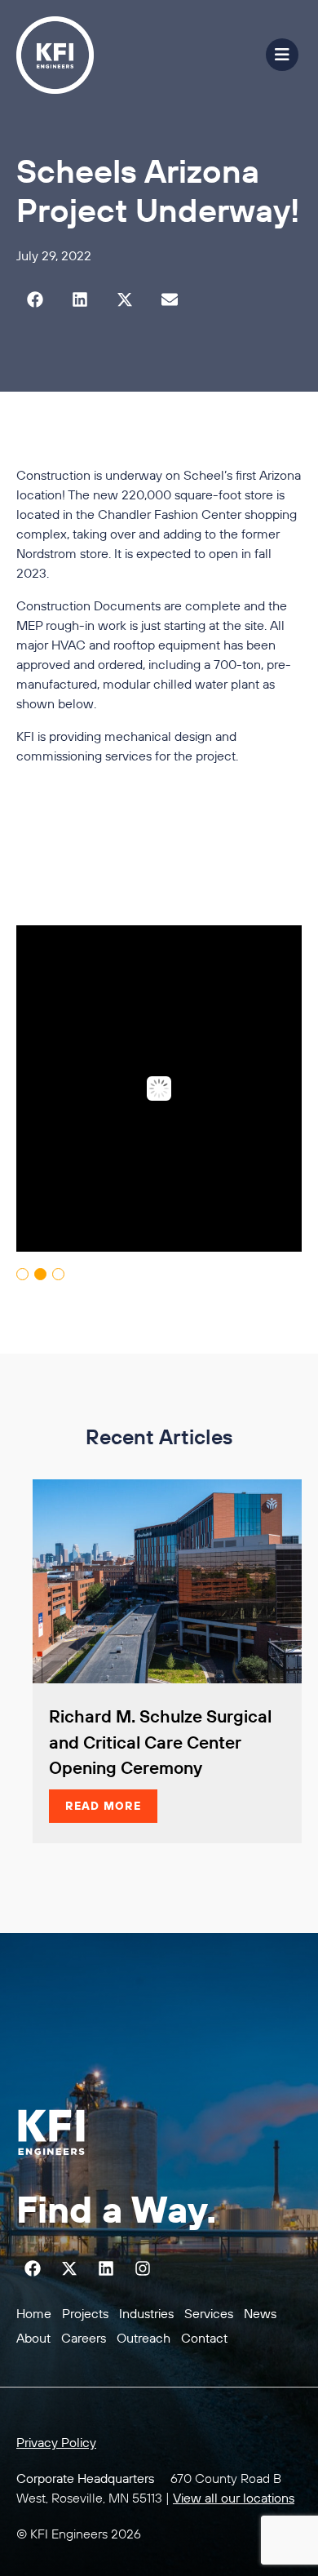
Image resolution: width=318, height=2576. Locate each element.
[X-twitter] (69, 2268)
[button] (35, 300)
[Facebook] (33, 2268)
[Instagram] (143, 2268)
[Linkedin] (106, 2268)
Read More (103, 1806)
